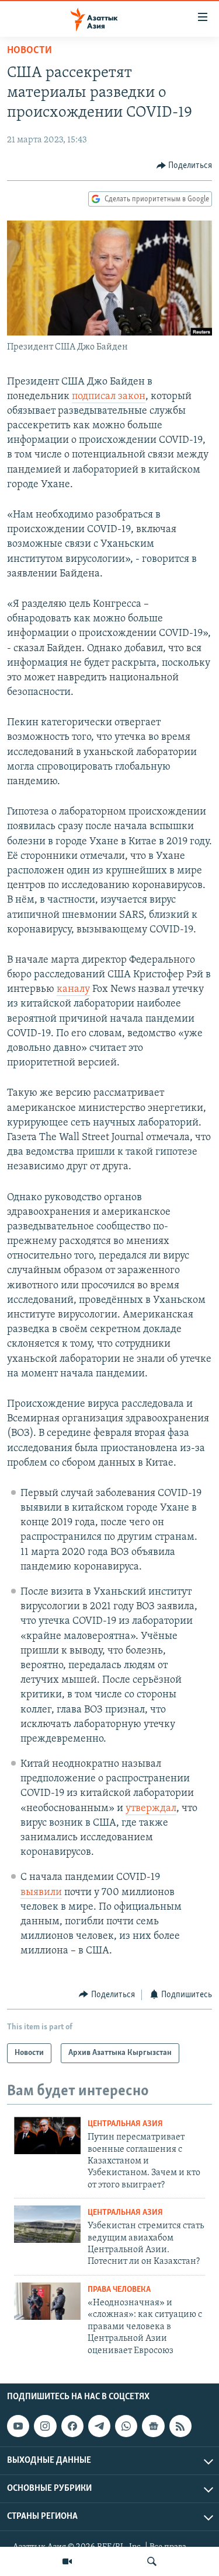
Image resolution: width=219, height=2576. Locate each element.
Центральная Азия (125, 2124)
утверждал (151, 1809)
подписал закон (109, 397)
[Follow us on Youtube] (18, 2426)
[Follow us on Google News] (153, 2426)
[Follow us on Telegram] (99, 2426)
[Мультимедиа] (67, 2561)
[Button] (185, 166)
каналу (73, 990)
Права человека (119, 2290)
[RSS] (180, 2426)
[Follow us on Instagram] (45, 2426)
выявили (41, 1893)
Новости (29, 51)
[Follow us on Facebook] (72, 2426)
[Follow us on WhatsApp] (126, 2426)
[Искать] (152, 2561)
